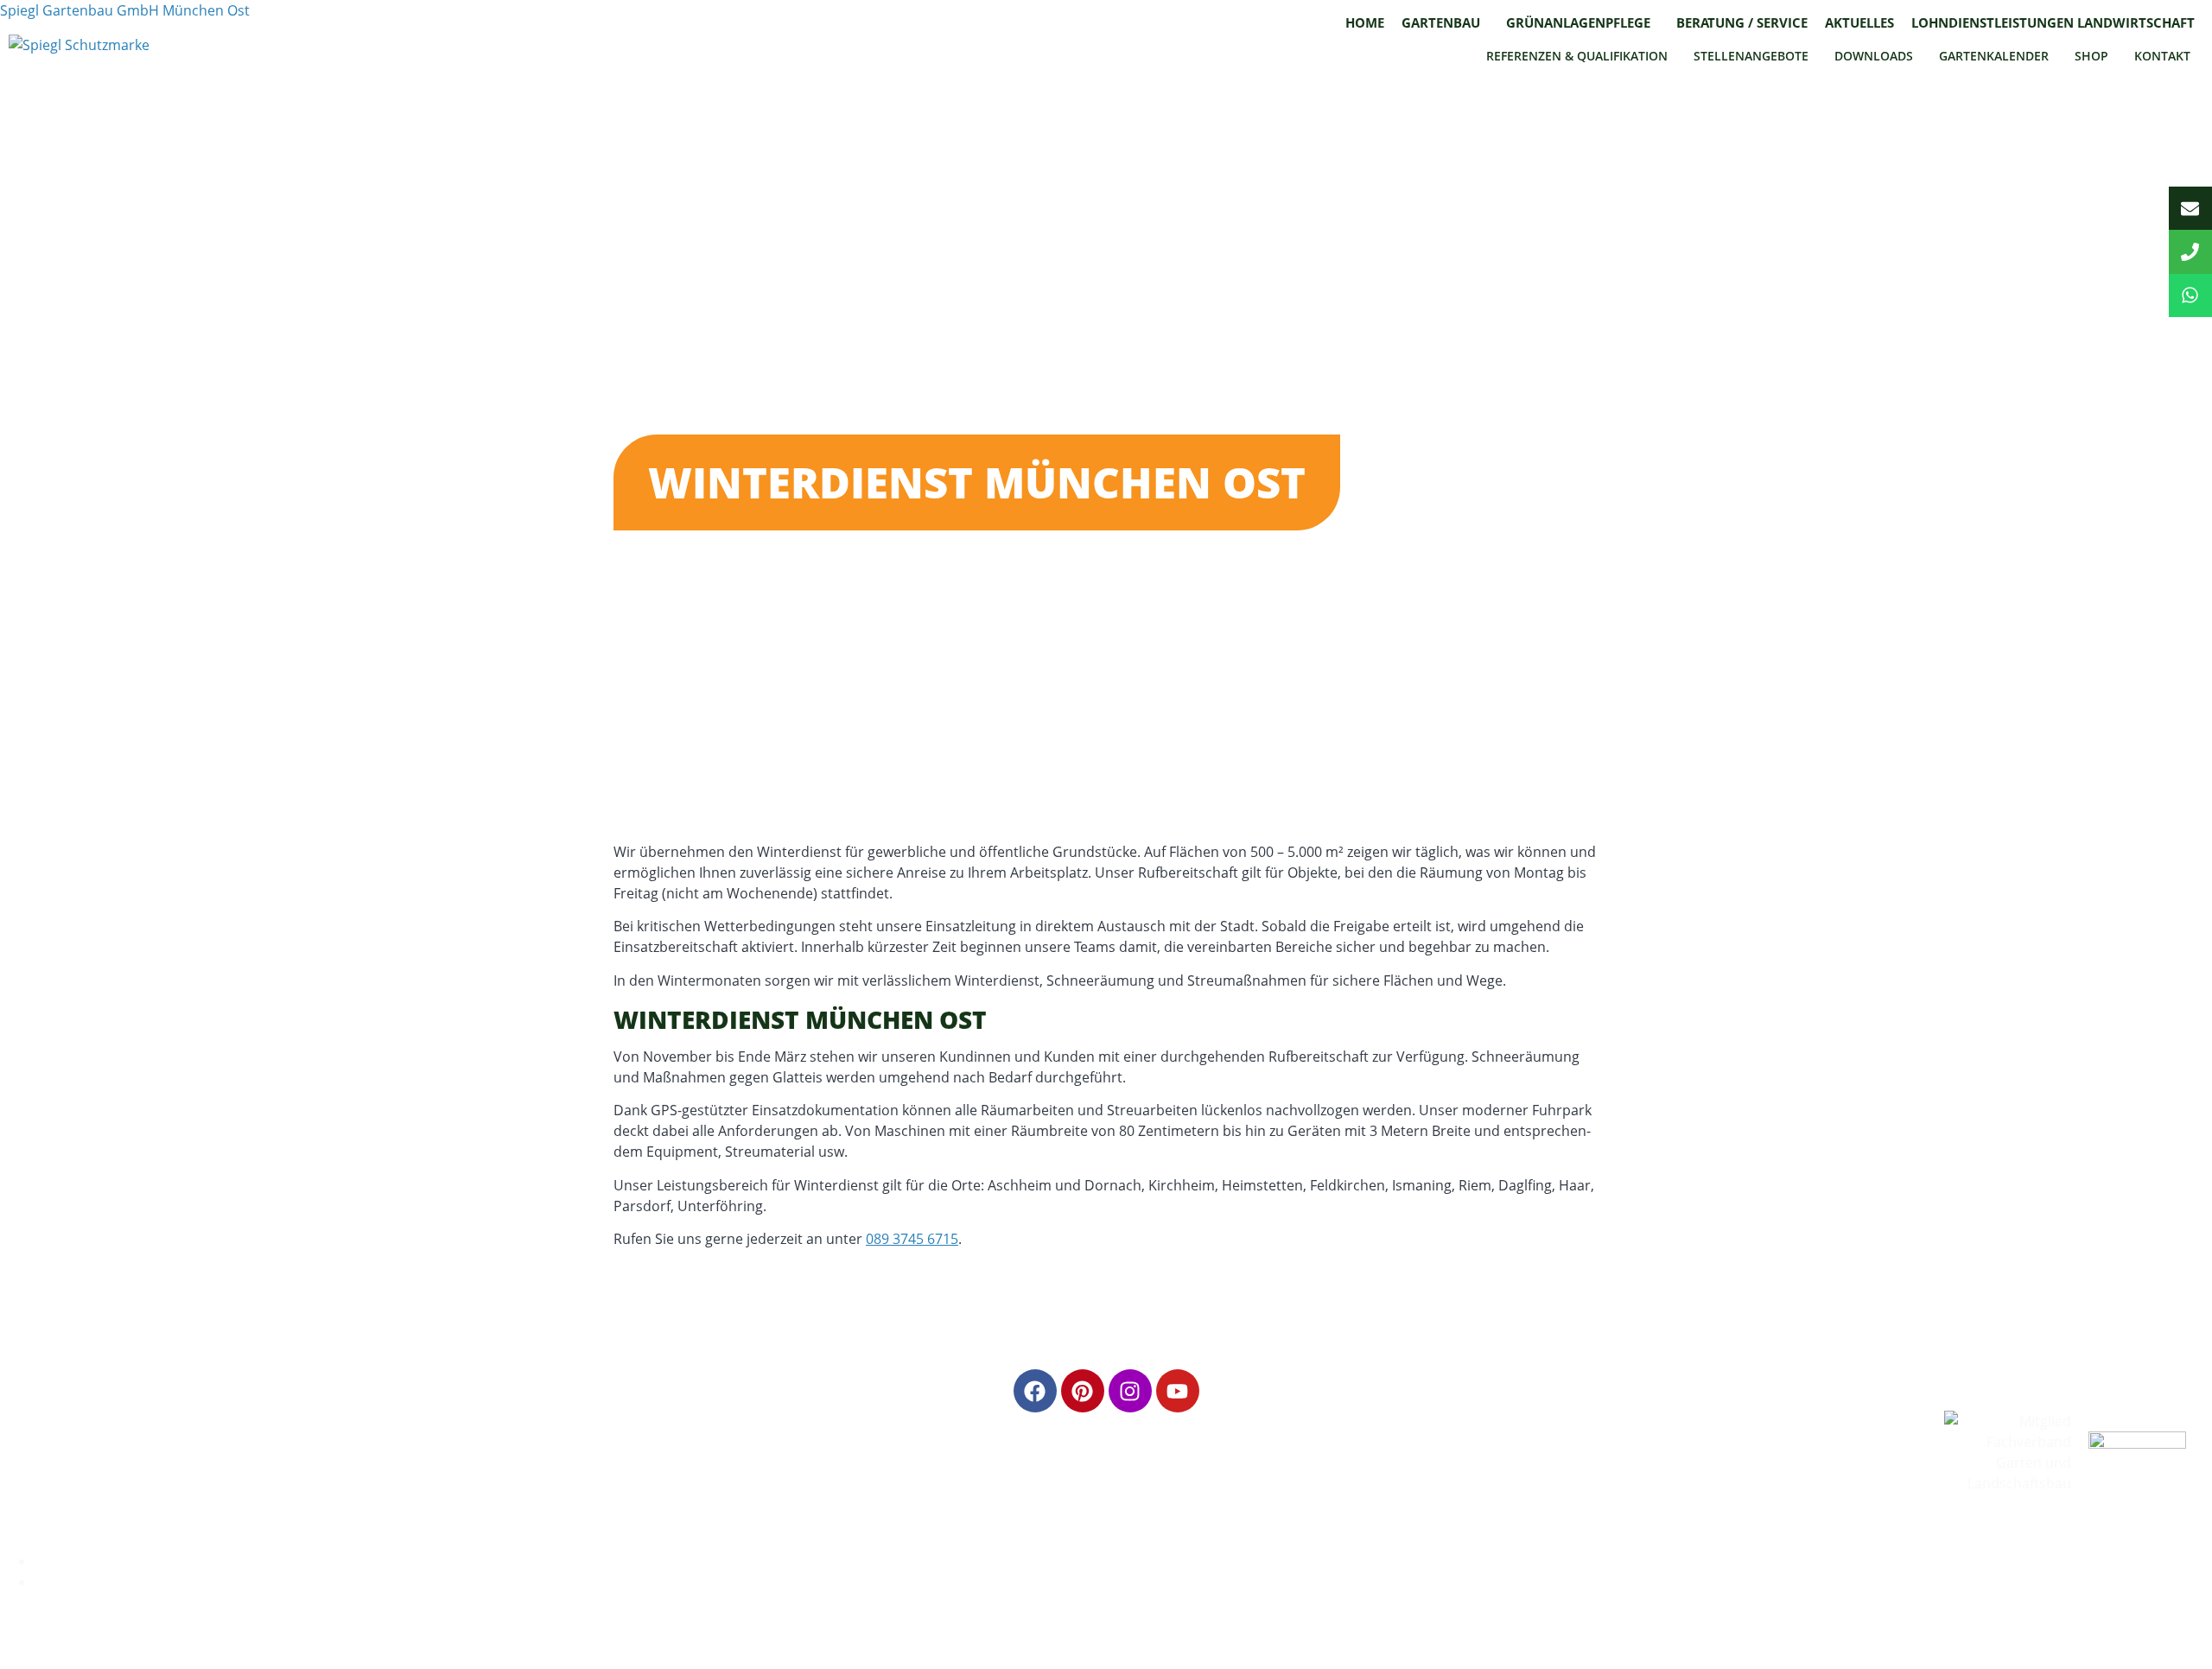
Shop (2091, 56)
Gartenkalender (1994, 56)
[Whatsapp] (2190, 295)
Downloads (1874, 56)
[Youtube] (1178, 1391)
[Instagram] (1130, 1391)
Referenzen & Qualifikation (1577, 56)
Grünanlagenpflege (1578, 22)
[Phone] (2190, 251)
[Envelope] (2190, 208)
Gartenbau (1441, 22)
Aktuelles (1859, 22)
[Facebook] (1035, 1391)
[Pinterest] (1083, 1391)
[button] (1445, 23)
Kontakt (2162, 56)
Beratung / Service (1742, 22)
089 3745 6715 (912, 1239)
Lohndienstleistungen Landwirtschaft (2053, 22)
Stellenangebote (1751, 56)
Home (1365, 22)
